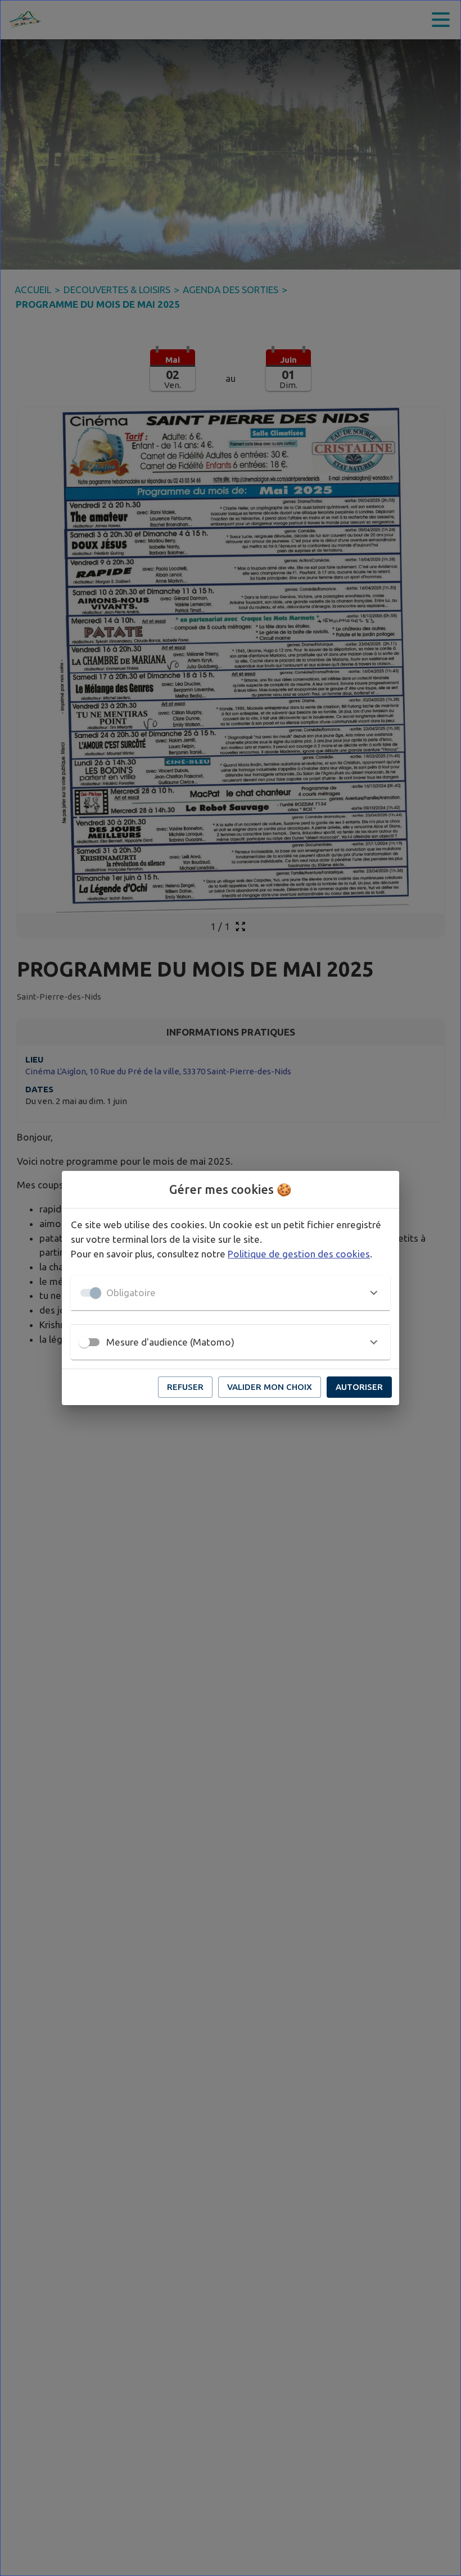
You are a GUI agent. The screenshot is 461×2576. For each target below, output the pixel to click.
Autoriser (359, 1387)
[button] (231, 1293)
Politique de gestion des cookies (299, 1254)
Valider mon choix (270, 1387)
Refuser (185, 1387)
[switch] (84, 1342)
